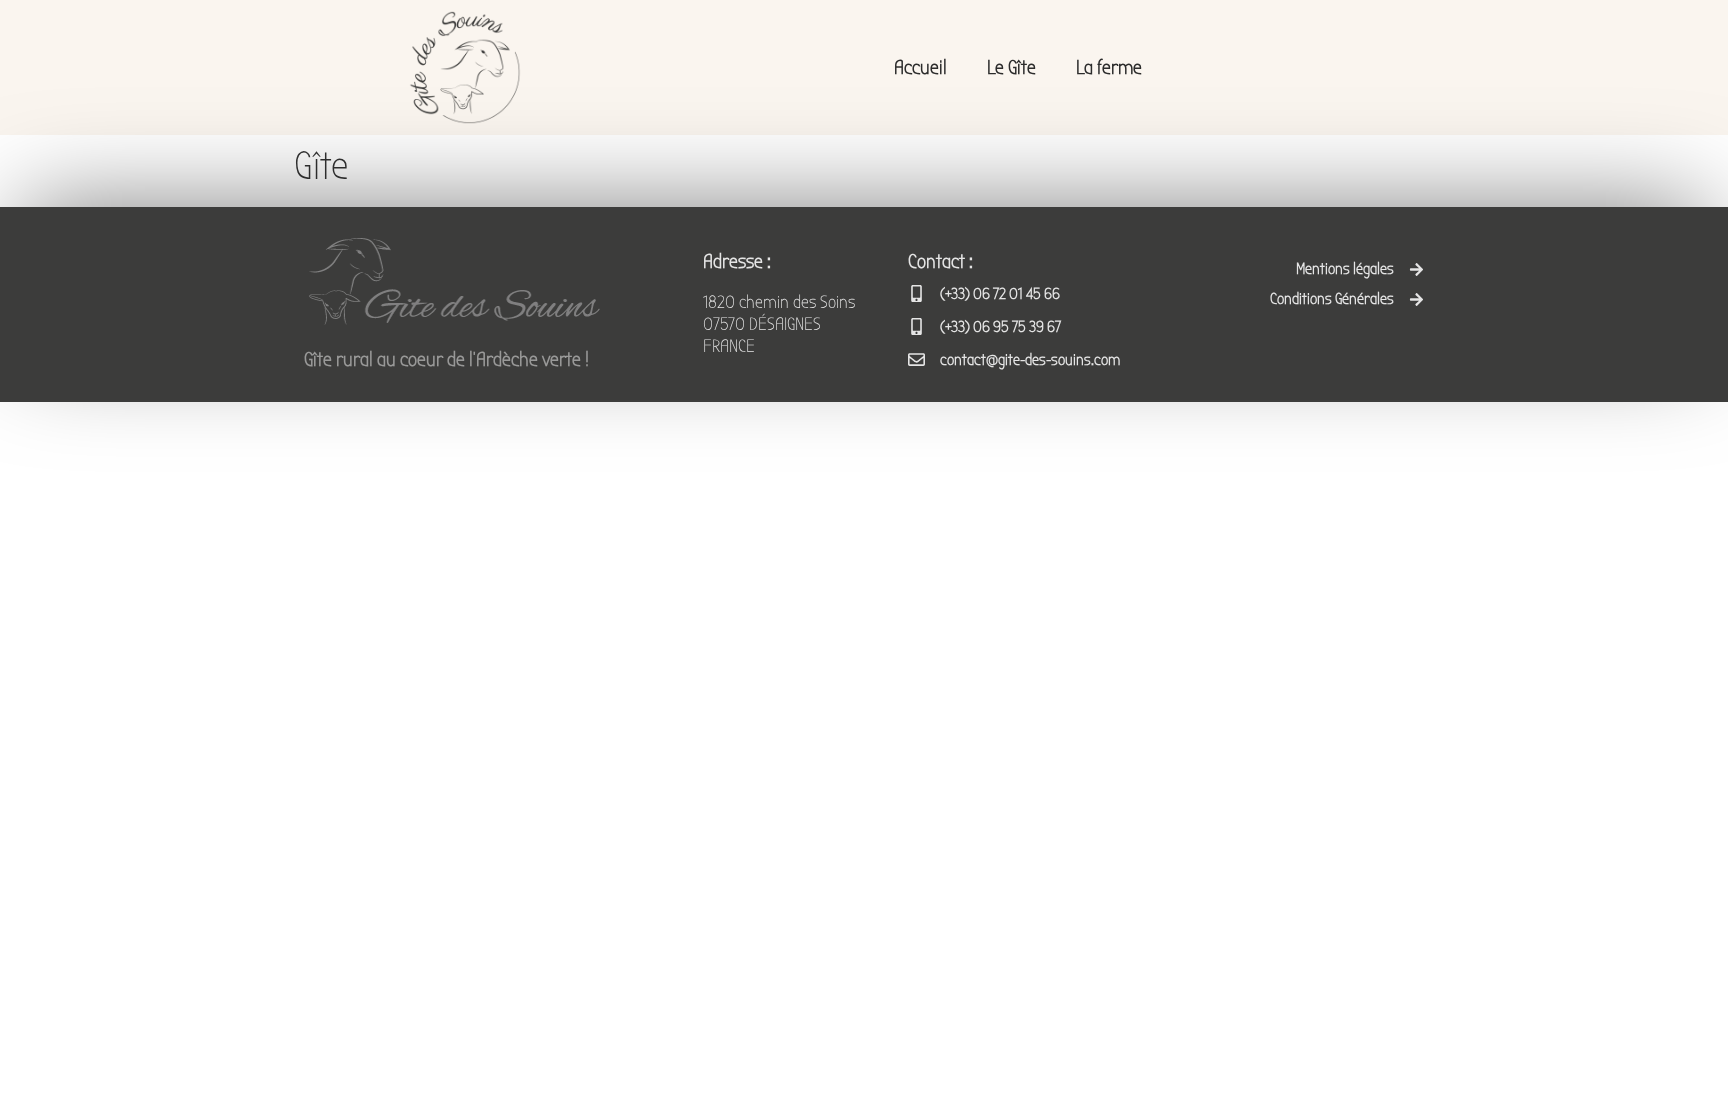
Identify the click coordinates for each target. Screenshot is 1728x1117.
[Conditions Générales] (1416, 299)
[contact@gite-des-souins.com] (916, 359)
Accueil (920, 67)
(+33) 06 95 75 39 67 (1000, 327)
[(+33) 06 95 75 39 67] (916, 326)
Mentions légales (1345, 269)
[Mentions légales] (1416, 269)
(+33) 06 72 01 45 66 (1000, 294)
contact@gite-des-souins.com (1030, 360)
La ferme (1109, 67)
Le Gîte (1011, 67)
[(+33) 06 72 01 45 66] (916, 293)
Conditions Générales (1332, 299)
